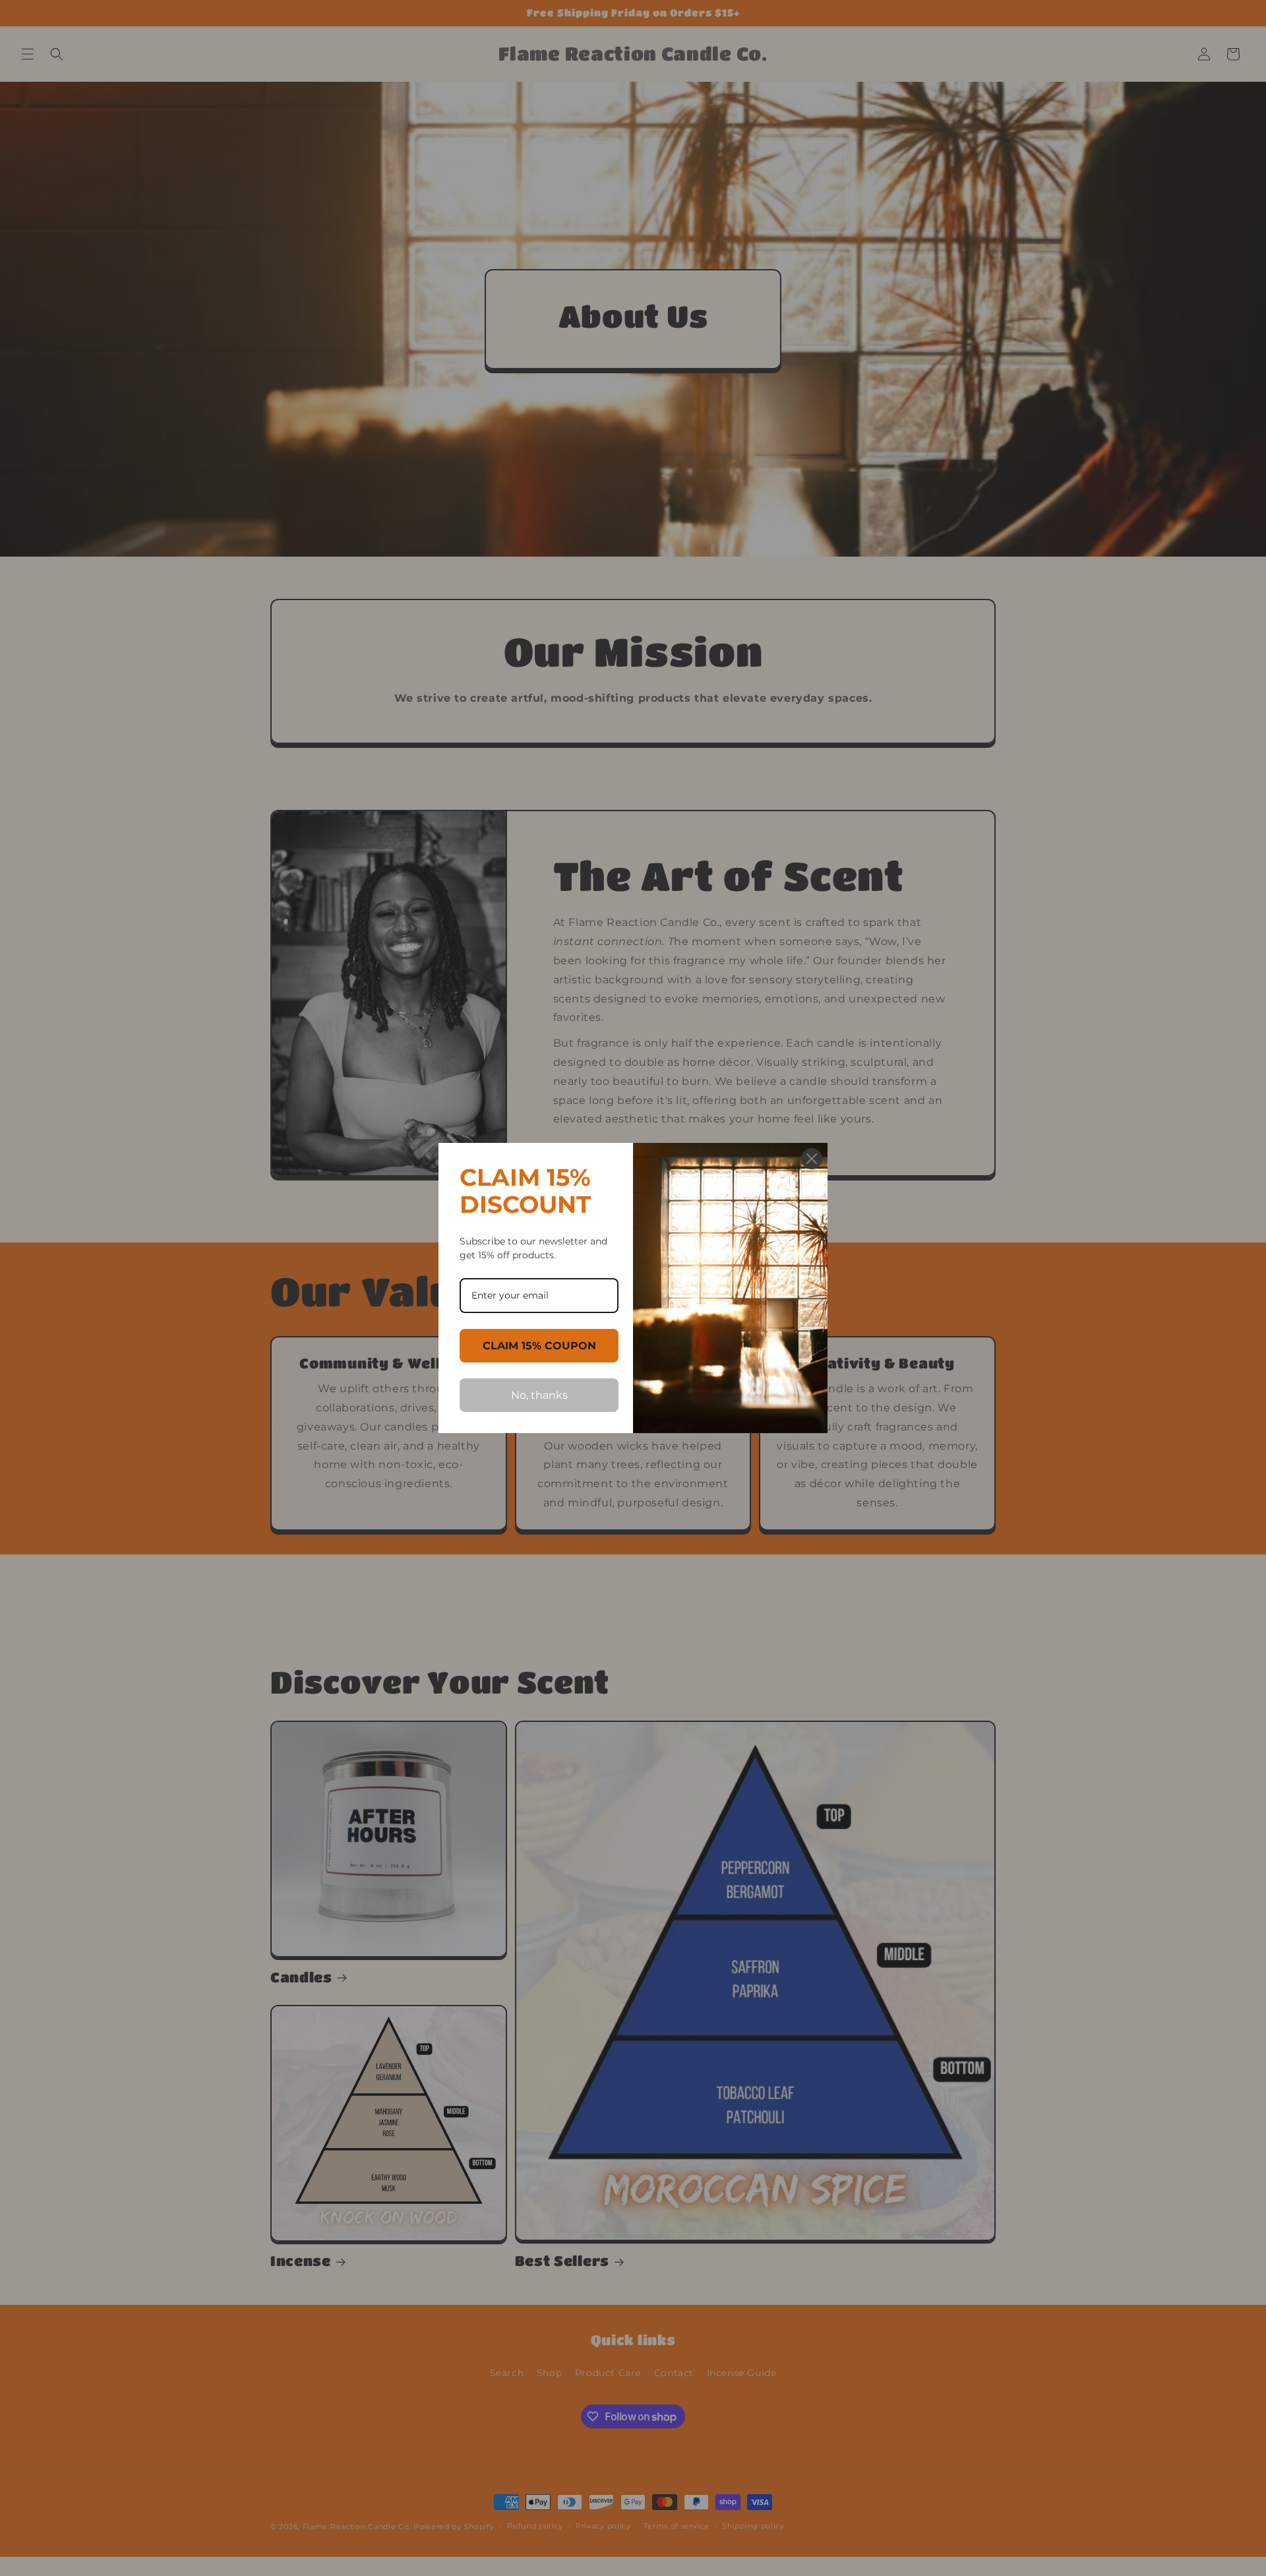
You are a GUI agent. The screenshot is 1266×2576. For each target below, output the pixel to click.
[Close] (812, 1159)
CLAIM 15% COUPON (539, 1346)
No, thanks (539, 1395)
